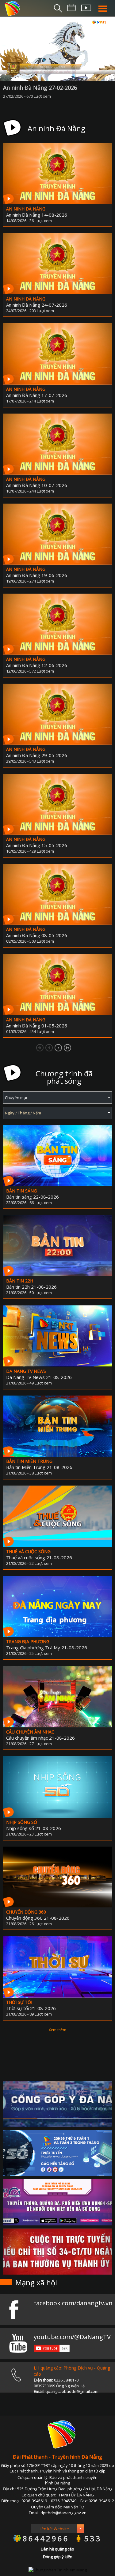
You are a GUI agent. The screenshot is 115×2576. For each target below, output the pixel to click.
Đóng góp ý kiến (58, 2557)
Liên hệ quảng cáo (57, 2549)
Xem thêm (57, 2030)
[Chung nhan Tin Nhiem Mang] (58, 2570)
